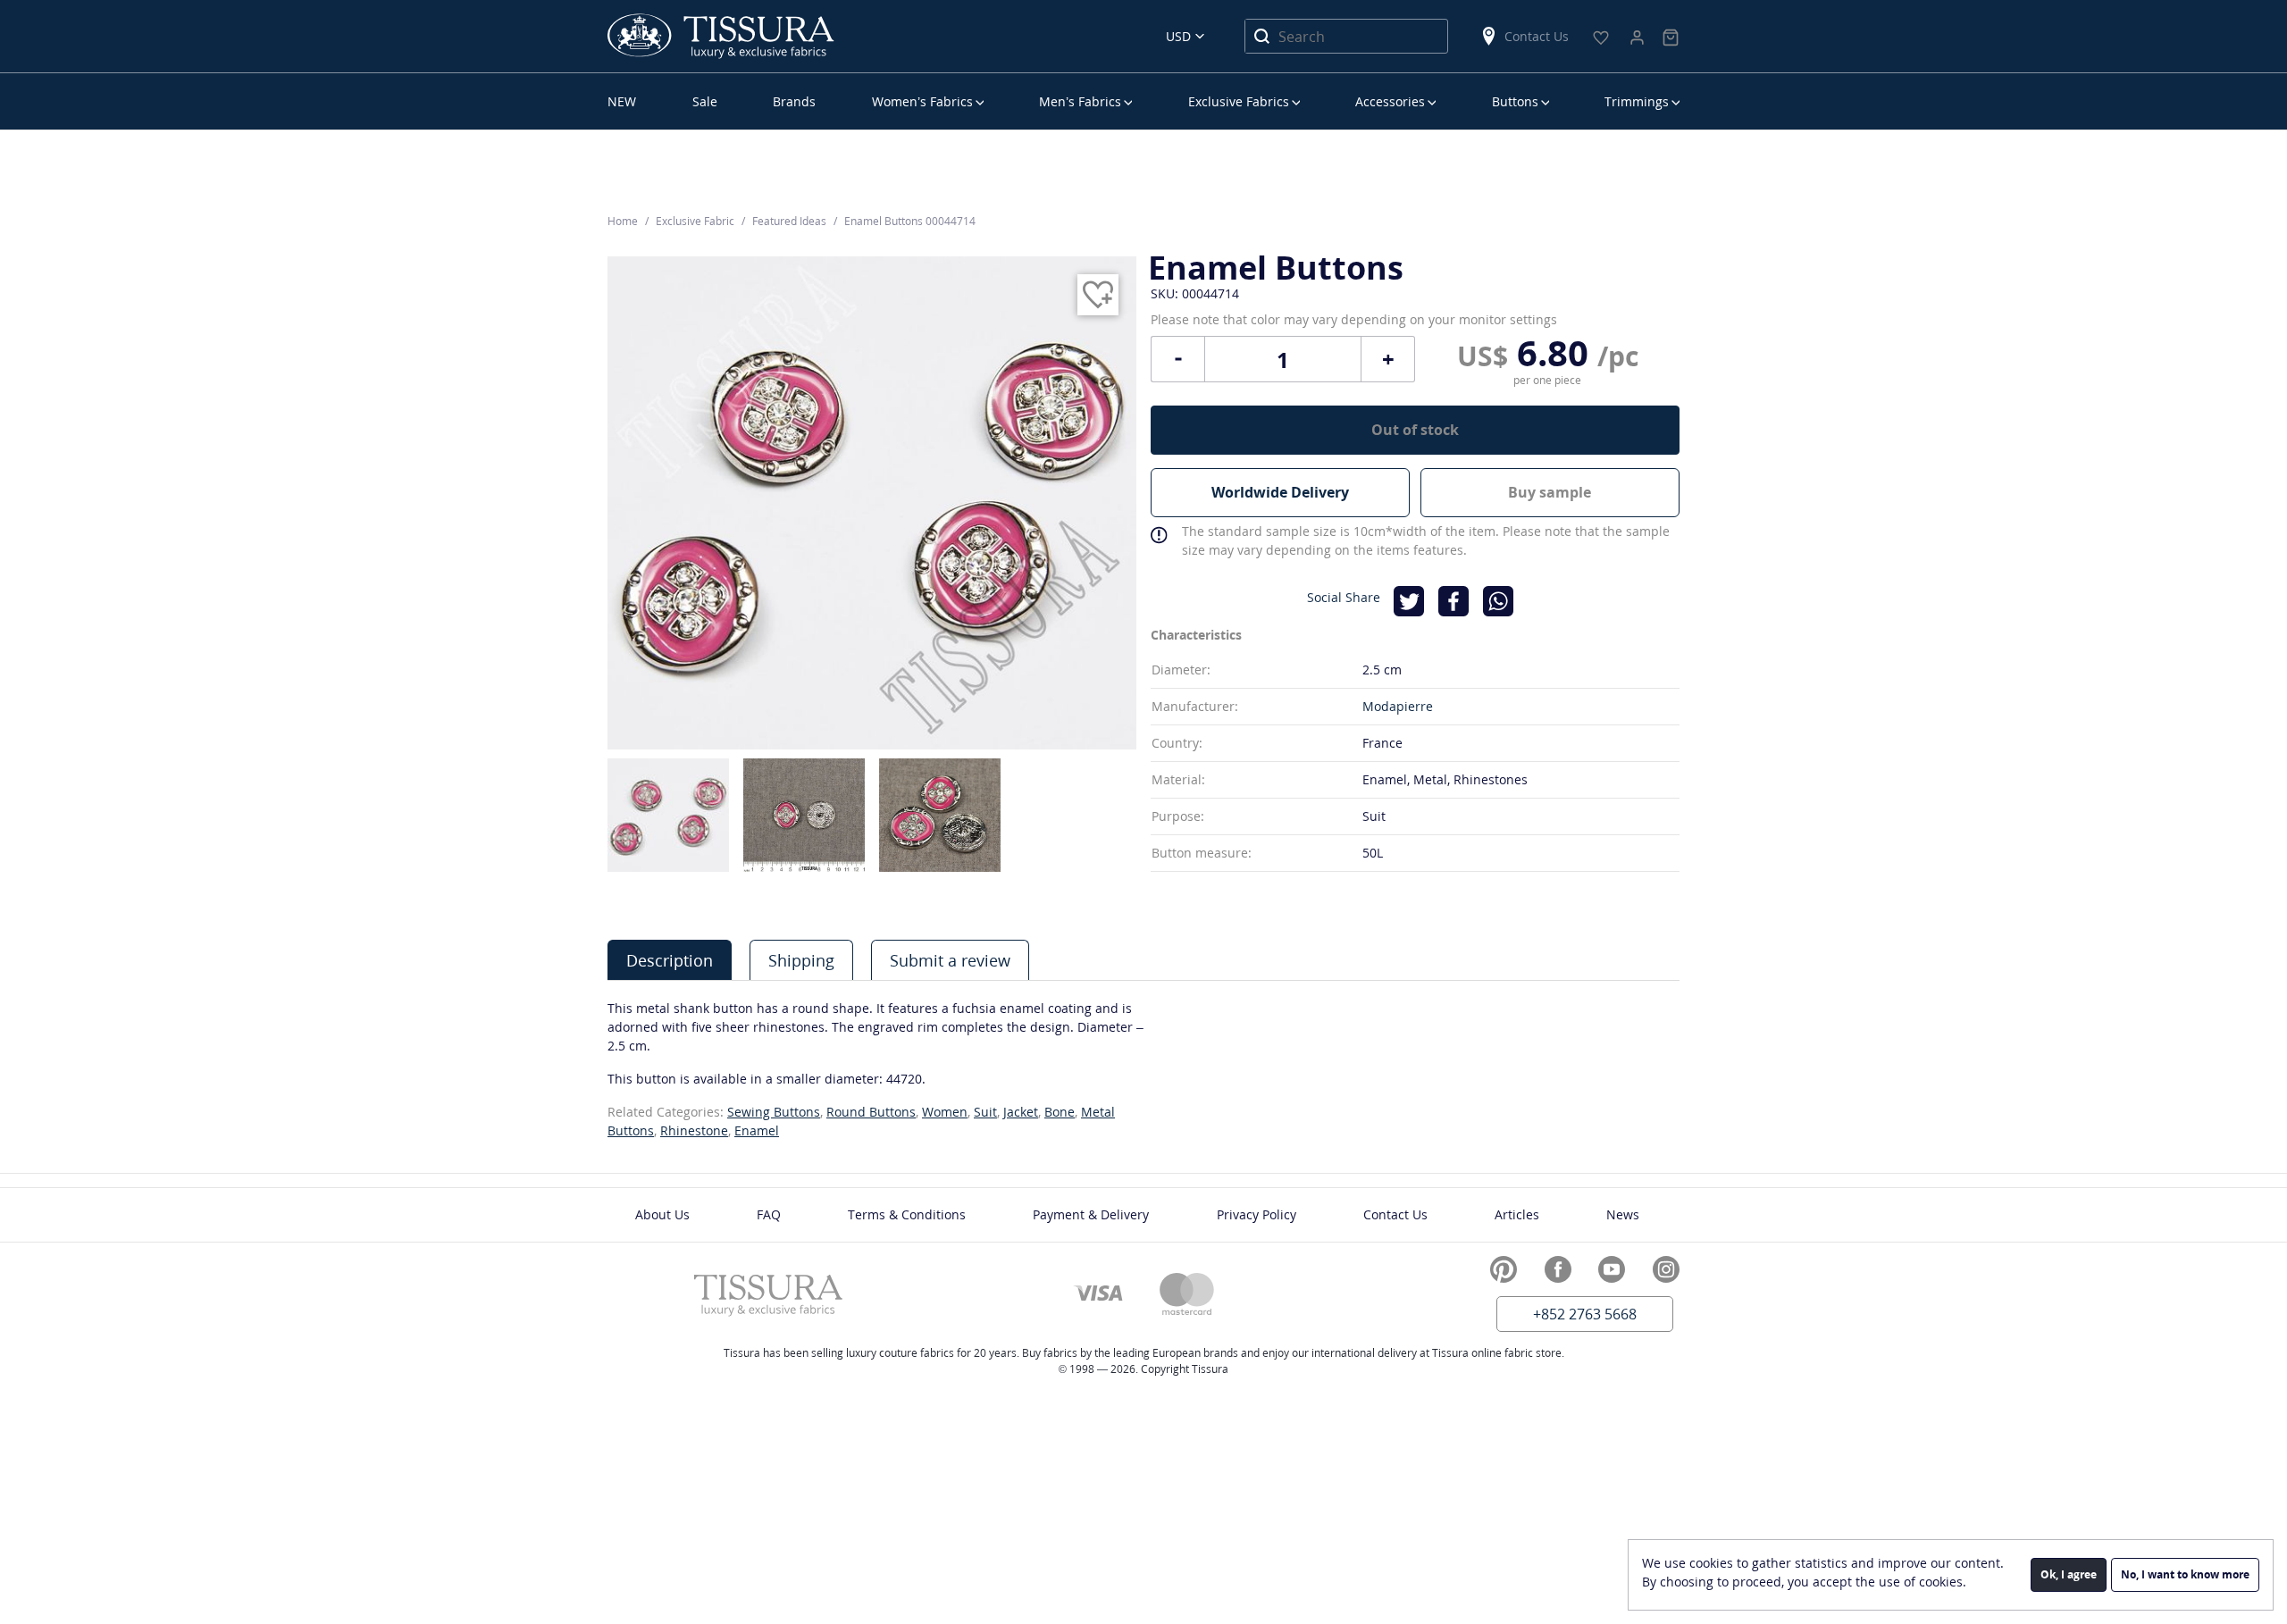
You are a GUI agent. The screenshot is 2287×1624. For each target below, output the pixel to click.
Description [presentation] (670, 960)
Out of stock (1415, 430)
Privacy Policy (1257, 1214)
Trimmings (1637, 101)
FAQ (769, 1214)
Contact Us (1537, 36)
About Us (662, 1214)
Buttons (1515, 101)
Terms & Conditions (907, 1214)
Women (945, 1112)
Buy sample (1550, 492)
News (1623, 1214)
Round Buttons (871, 1112)
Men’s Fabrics (1080, 101)
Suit (985, 1112)
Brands (794, 101)
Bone (1060, 1112)
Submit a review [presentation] (950, 960)
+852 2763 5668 (1585, 1314)
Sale (705, 101)
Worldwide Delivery (1280, 492)
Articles (1517, 1214)
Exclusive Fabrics (1239, 101)
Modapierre (1398, 706)
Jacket (1021, 1112)
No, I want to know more (2185, 1574)
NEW (622, 101)
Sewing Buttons (774, 1112)
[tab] (670, 960)
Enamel (757, 1130)
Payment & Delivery (1091, 1214)
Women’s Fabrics (922, 101)
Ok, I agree (2069, 1574)
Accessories (1390, 101)
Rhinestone (694, 1130)
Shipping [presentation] (801, 960)
